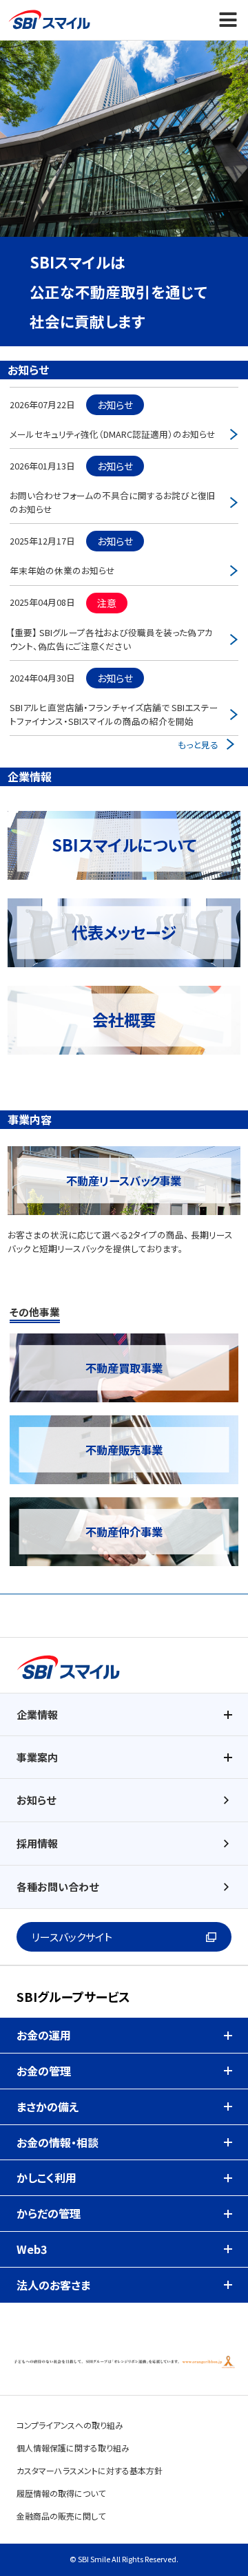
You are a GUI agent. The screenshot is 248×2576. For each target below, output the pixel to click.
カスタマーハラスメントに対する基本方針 (90, 2470)
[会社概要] (124, 995)
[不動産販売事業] (124, 1422)
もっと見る (198, 745)
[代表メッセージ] (124, 908)
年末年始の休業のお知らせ (62, 570)
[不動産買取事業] (124, 1340)
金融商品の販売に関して (61, 2516)
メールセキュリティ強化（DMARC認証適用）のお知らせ (113, 434)
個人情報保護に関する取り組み (73, 2448)
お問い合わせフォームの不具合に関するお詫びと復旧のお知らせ (113, 502)
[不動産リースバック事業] (124, 1153)
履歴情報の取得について (61, 2493)
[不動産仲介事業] (124, 1504)
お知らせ (36, 1800)
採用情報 (37, 1843)
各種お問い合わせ (58, 1887)
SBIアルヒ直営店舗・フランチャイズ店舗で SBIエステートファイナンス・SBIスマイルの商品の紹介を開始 (114, 714)
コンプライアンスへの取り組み (70, 2425)
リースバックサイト (72, 1937)
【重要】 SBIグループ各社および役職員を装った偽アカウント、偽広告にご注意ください (111, 639)
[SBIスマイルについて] (124, 821)
